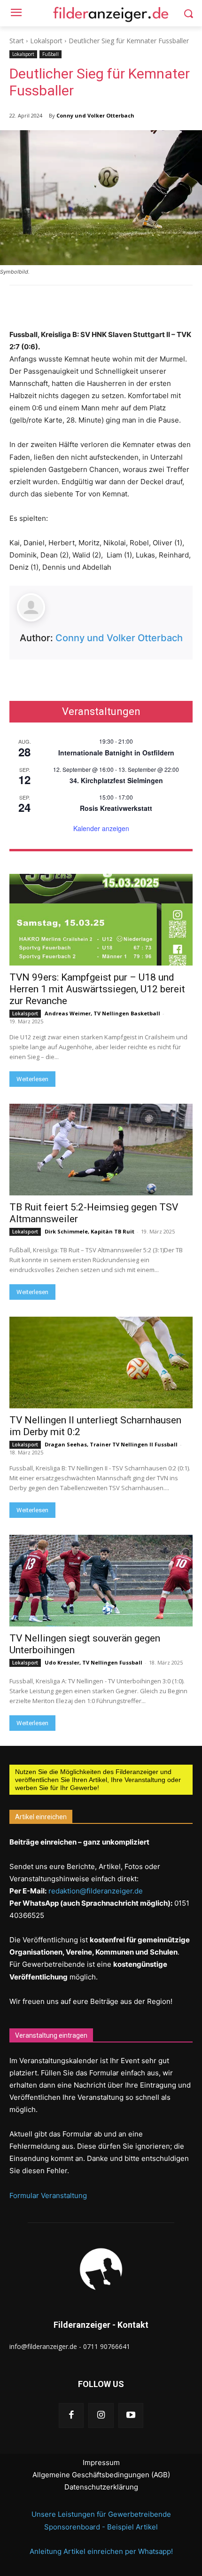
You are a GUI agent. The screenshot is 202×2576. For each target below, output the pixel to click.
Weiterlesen (32, 1079)
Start (17, 41)
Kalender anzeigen (101, 828)
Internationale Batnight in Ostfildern (116, 753)
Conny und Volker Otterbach (95, 115)
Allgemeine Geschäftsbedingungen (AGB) (101, 2475)
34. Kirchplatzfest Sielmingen (116, 780)
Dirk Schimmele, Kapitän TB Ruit (89, 1231)
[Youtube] (131, 2415)
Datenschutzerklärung (101, 2487)
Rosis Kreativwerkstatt (116, 808)
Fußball (50, 54)
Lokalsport (46, 41)
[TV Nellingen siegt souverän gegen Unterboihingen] (101, 1581)
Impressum (101, 2462)
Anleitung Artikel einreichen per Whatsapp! (101, 2551)
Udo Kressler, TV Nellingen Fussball (93, 1662)
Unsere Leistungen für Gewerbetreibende (101, 2514)
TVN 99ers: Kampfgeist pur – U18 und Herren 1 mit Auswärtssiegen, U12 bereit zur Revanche (97, 989)
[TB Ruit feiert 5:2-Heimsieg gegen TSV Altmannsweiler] (101, 1150)
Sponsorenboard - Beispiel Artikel (101, 2527)
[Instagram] (101, 2415)
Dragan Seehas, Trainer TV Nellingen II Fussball (111, 1444)
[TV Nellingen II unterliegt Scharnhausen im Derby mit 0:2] (101, 1363)
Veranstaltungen (101, 712)
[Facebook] (71, 2415)
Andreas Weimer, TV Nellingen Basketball (102, 1013)
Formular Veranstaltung (48, 2195)
